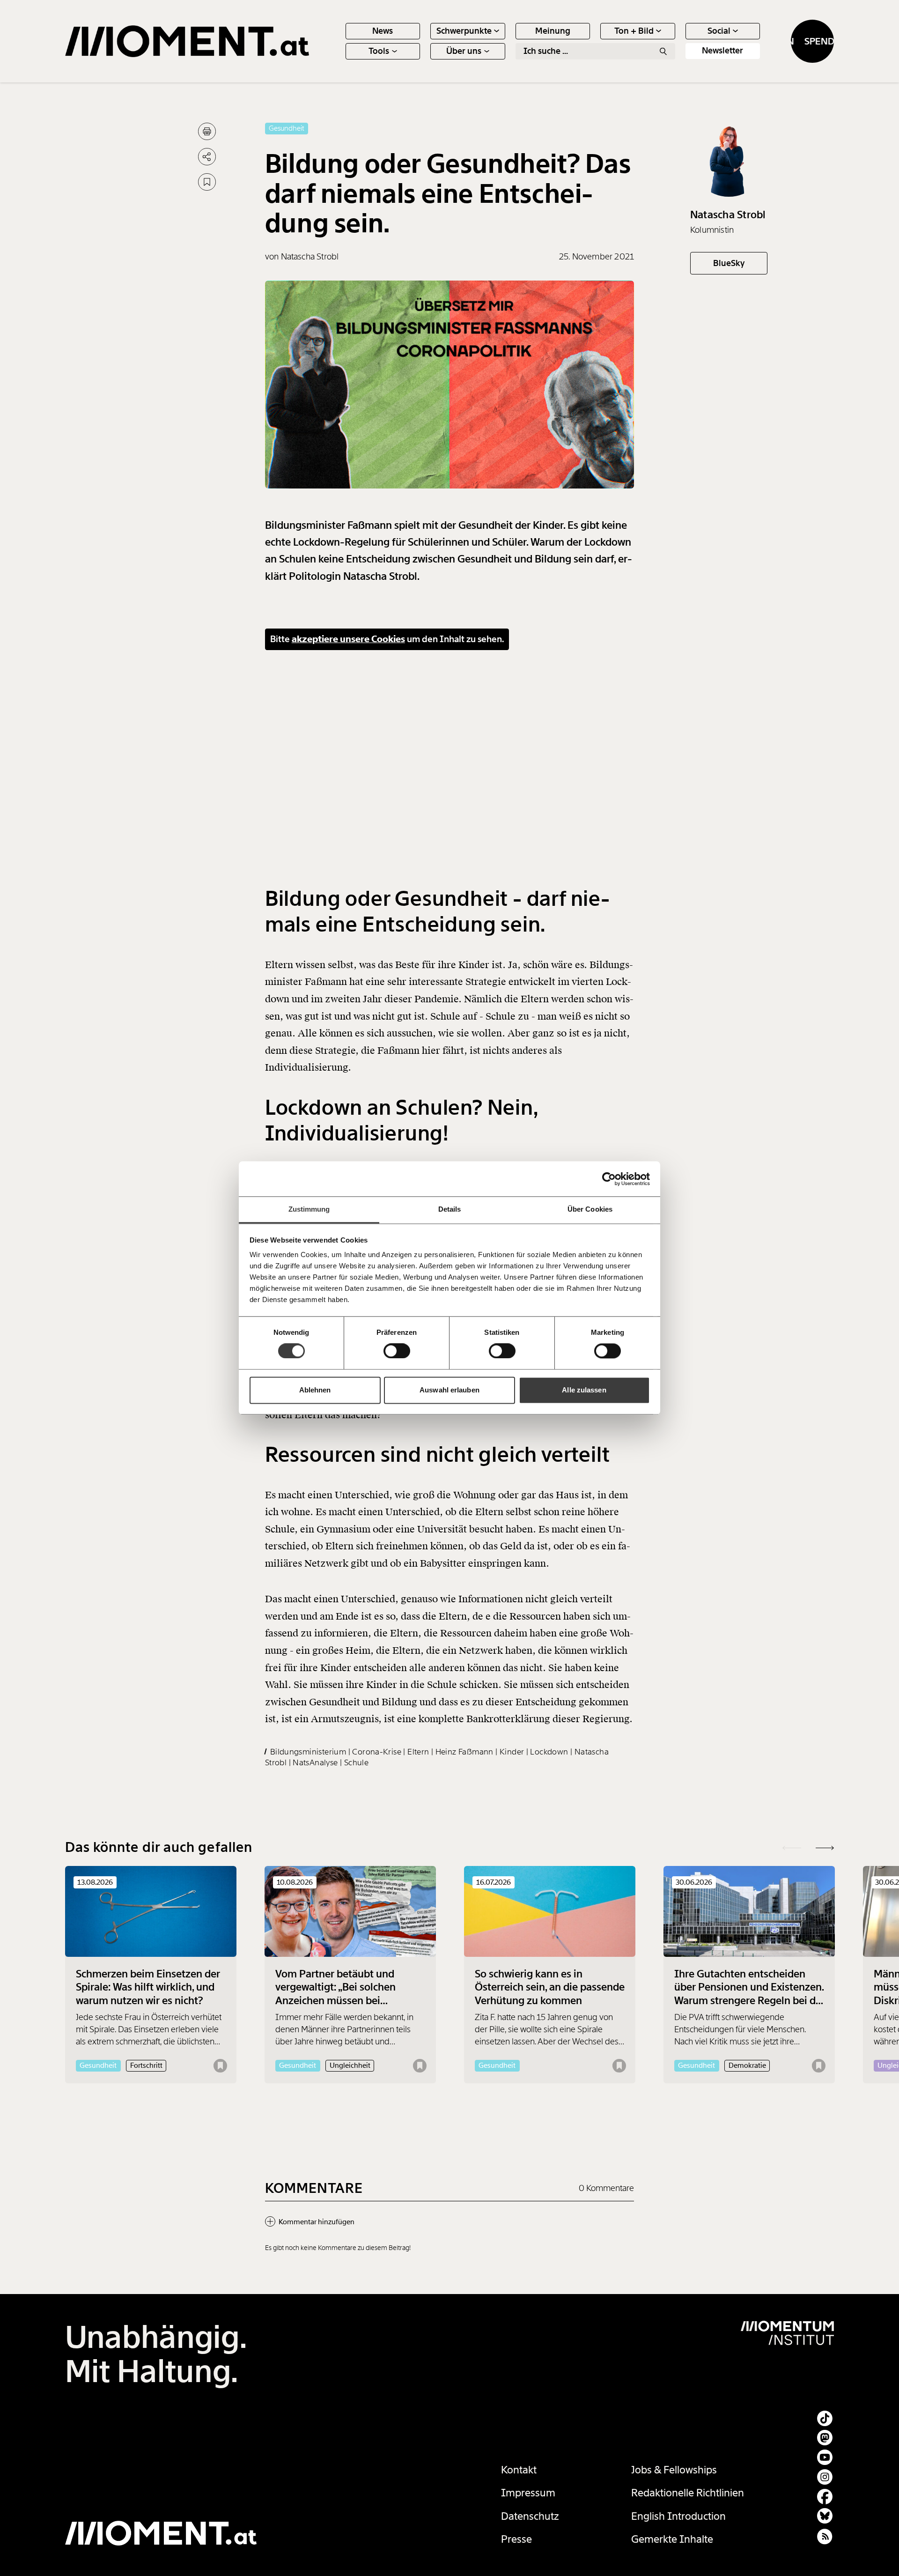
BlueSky (729, 263)
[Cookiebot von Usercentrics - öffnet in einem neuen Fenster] (609, 1179)
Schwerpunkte (464, 31)
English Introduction (678, 2516)
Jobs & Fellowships (674, 2470)
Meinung (553, 31)
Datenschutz (530, 2516)
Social (719, 31)
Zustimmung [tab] (309, 1209)
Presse (516, 2539)
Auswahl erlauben (449, 1390)
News (383, 31)
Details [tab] (450, 1209)
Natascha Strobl (728, 215)
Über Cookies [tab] (590, 1209)
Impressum (528, 2493)
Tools (379, 51)
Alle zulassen (584, 1390)
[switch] (397, 1351)
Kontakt (519, 2470)
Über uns (464, 51)
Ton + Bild (634, 31)
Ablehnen (315, 1390)
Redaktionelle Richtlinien (688, 2493)
